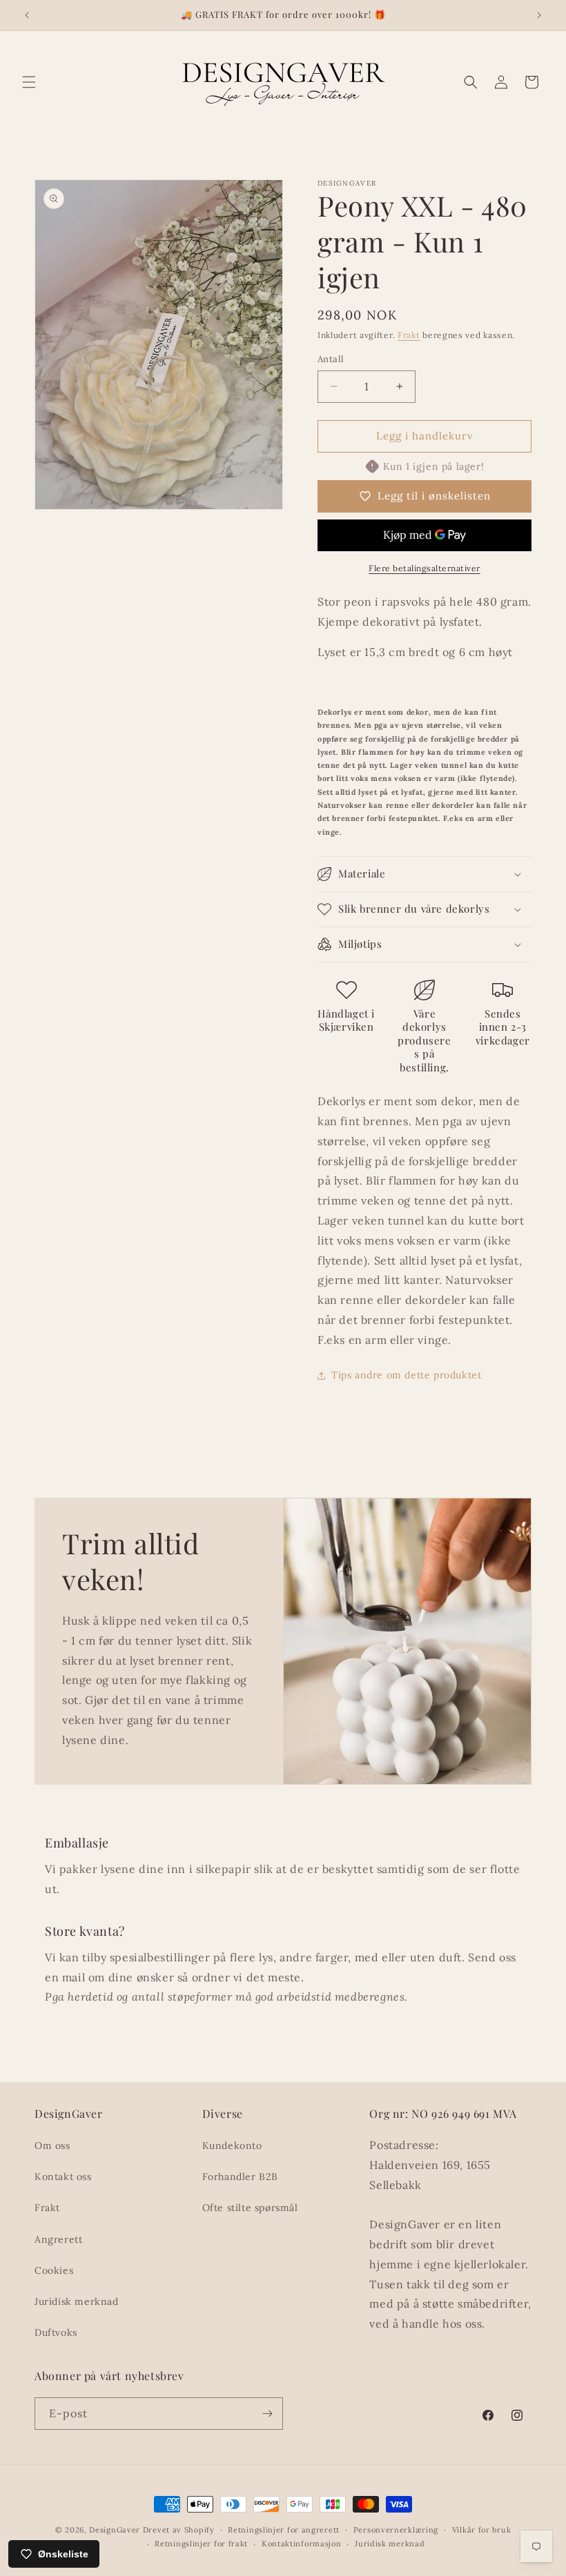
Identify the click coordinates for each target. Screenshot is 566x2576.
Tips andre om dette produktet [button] (406, 1375)
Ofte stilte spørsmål (250, 2208)
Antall (331, 359)
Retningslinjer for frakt (201, 2544)
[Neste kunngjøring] (539, 15)
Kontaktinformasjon (302, 2544)
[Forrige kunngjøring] (27, 15)
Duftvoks (56, 2332)
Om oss (52, 2146)
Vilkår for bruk (482, 2530)
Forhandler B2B (240, 2177)
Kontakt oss (63, 2177)
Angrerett (58, 2239)
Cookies (54, 2270)
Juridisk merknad (77, 2301)
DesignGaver (115, 2530)
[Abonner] (267, 2414)
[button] (29, 82)
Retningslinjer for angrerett (284, 2530)
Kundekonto (232, 2146)
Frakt (409, 335)
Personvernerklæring (396, 2530)
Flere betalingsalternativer (424, 568)
